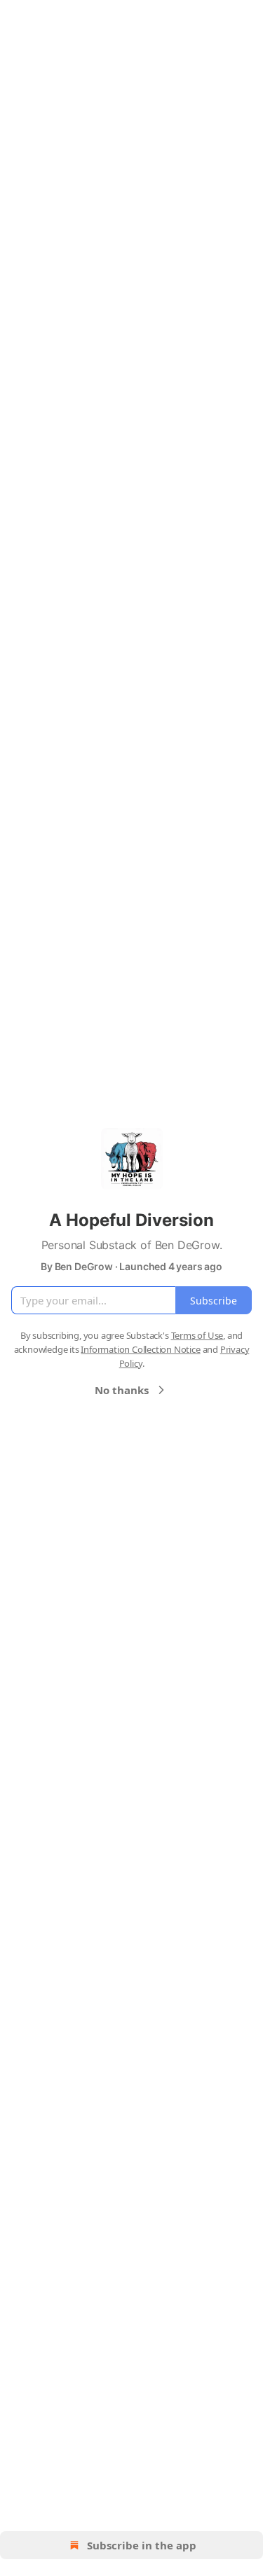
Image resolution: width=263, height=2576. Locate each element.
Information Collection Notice (140, 1349)
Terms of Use (197, 1335)
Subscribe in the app (142, 2545)
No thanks (122, 1390)
